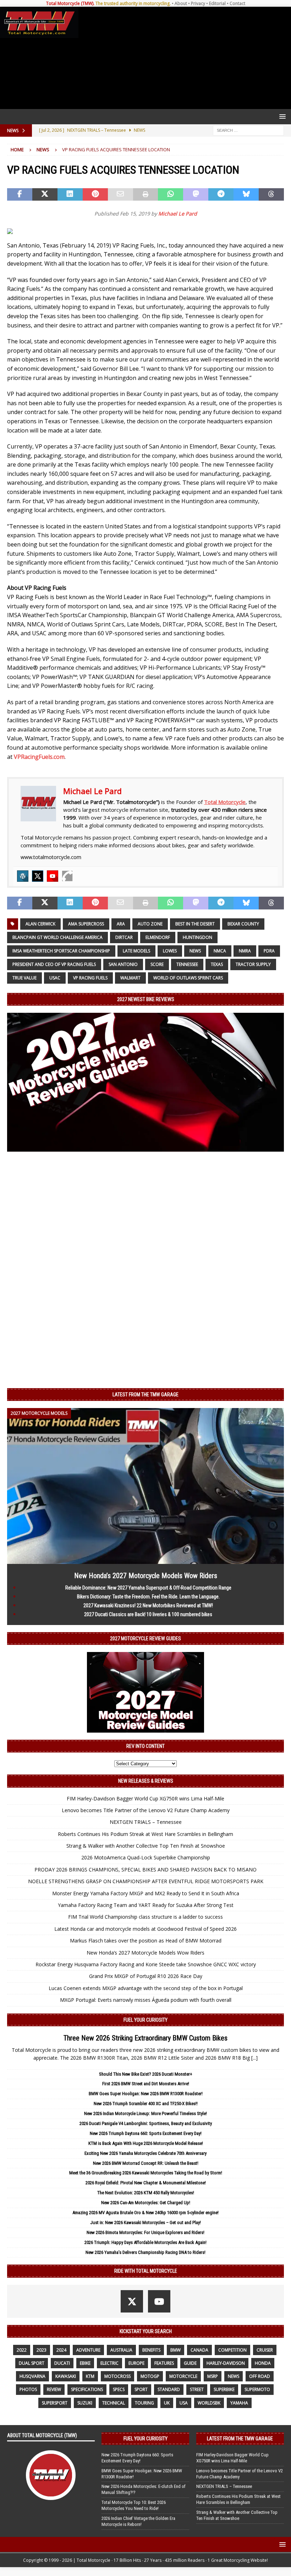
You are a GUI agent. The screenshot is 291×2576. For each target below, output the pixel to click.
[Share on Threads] (271, 195)
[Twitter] (38, 876)
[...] (254, 2058)
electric (109, 2363)
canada (199, 2350)
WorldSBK (209, 2403)
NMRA (245, 951)
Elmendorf (158, 937)
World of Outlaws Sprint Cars (188, 978)
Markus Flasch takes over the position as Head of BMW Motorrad (146, 1941)
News (195, 951)
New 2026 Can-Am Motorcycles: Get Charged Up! (146, 2203)
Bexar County (243, 924)
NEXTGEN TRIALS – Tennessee (146, 1822)
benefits (151, 2350)
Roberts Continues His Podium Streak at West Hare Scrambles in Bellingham (145, 1834)
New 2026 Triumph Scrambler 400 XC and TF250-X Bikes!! (146, 2104)
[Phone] (67, 876)
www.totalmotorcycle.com (51, 857)
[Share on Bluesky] (246, 195)
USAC (55, 978)
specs (119, 2389)
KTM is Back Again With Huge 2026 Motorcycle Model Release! (146, 2143)
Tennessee (187, 964)
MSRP (213, 2376)
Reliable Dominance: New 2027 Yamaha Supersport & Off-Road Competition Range (148, 1588)
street (197, 2389)
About (181, 3)
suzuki (85, 2403)
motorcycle (183, 2376)
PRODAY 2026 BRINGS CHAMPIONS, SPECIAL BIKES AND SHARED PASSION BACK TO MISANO (145, 1869)
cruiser (265, 2350)
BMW (175, 2350)
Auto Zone (150, 924)
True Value (24, 978)
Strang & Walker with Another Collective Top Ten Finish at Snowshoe (146, 1846)
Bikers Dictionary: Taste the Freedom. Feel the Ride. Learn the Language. (148, 1597)
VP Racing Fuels (90, 978)
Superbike (224, 2389)
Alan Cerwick (40, 924)
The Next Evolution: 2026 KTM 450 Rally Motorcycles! (146, 2193)
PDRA (269, 951)
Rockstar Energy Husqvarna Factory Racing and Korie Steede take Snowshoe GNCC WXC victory (146, 1964)
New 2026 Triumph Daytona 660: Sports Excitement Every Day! (146, 2133)
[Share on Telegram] (221, 195)
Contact (237, 3)
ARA (121, 924)
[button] (281, 116)
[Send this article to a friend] (120, 195)
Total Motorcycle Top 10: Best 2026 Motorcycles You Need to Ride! (134, 2505)
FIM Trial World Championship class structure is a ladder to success (145, 1917)
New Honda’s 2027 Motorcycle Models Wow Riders (146, 1576)
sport (141, 2389)
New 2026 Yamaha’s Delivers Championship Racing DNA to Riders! (145, 2252)
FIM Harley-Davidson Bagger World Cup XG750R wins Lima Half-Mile (145, 1798)
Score (157, 964)
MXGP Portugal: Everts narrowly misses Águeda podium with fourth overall (146, 2000)
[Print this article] (146, 195)
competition (232, 2350)
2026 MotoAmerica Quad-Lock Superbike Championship (146, 1857)
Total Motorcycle (225, 802)
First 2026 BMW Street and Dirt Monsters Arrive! (146, 2084)
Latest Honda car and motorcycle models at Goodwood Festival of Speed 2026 (145, 1929)
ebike (85, 2363)
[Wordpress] (23, 876)
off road (260, 2376)
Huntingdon (197, 937)
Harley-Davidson (226, 2363)
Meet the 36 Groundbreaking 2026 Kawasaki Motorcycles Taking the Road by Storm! (146, 2173)
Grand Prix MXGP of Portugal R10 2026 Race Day (146, 1976)
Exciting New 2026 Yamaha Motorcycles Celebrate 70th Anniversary (145, 2153)
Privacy (198, 3)
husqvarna (32, 2376)
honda (263, 2363)
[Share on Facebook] (20, 195)
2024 (61, 2350)
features (164, 2363)
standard (169, 2389)
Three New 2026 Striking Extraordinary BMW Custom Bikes (145, 2038)
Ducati (62, 2363)
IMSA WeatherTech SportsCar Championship (61, 951)
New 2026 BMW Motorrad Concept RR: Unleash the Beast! (146, 2163)
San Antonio (123, 964)
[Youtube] (53, 876)
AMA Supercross (86, 924)
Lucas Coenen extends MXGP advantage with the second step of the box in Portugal (146, 1988)
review (54, 2389)
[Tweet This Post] (45, 195)
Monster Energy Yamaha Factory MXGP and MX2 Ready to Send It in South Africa (146, 1893)
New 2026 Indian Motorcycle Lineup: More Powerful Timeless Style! (145, 2113)
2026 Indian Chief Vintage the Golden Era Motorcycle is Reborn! (138, 2521)
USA (184, 2403)
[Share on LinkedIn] (70, 195)
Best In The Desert (195, 924)
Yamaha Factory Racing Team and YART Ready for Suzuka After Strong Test (146, 1905)
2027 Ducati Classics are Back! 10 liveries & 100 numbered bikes (148, 1614)
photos (28, 2389)
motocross (117, 2376)
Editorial (217, 3)
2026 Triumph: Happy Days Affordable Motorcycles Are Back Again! (145, 2242)
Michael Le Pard (178, 214)
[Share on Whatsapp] (171, 195)
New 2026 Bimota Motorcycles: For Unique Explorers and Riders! (145, 2232)
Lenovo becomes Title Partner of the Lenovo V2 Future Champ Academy (146, 1810)
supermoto (257, 2389)
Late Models (136, 951)
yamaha (239, 2403)
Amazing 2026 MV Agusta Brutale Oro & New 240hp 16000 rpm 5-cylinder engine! (145, 2213)
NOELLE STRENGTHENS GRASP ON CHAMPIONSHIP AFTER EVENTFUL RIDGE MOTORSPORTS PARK (146, 1881)
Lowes (170, 951)
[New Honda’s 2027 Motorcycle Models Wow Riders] (145, 1559)
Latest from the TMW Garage (145, 1395)
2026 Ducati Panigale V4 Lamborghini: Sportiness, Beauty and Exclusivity (146, 2123)
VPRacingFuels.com (39, 757)
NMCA (220, 951)
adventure (88, 2350)
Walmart (130, 978)
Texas (217, 964)
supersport (55, 2403)
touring (144, 2403)
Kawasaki (66, 2376)
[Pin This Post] (95, 195)
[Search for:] (248, 130)
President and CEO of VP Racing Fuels (54, 964)
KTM (90, 2376)
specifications (87, 2389)
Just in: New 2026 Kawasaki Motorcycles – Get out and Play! (145, 2222)
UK (167, 2403)
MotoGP (150, 2376)
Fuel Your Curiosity (145, 2020)
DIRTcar (124, 937)
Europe (136, 2363)
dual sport (32, 2363)
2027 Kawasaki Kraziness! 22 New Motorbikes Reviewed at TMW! (148, 1605)
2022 (22, 2350)
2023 (42, 2350)
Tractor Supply (253, 964)
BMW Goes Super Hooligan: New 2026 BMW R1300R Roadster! (146, 2094)
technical (114, 2403)
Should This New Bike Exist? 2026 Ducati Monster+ (146, 2074)
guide (190, 2363)
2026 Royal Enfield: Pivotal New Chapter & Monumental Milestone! (146, 2183)
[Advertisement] (183, 58)
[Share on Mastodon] (196, 195)
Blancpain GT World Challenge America (57, 937)
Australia (121, 2350)
